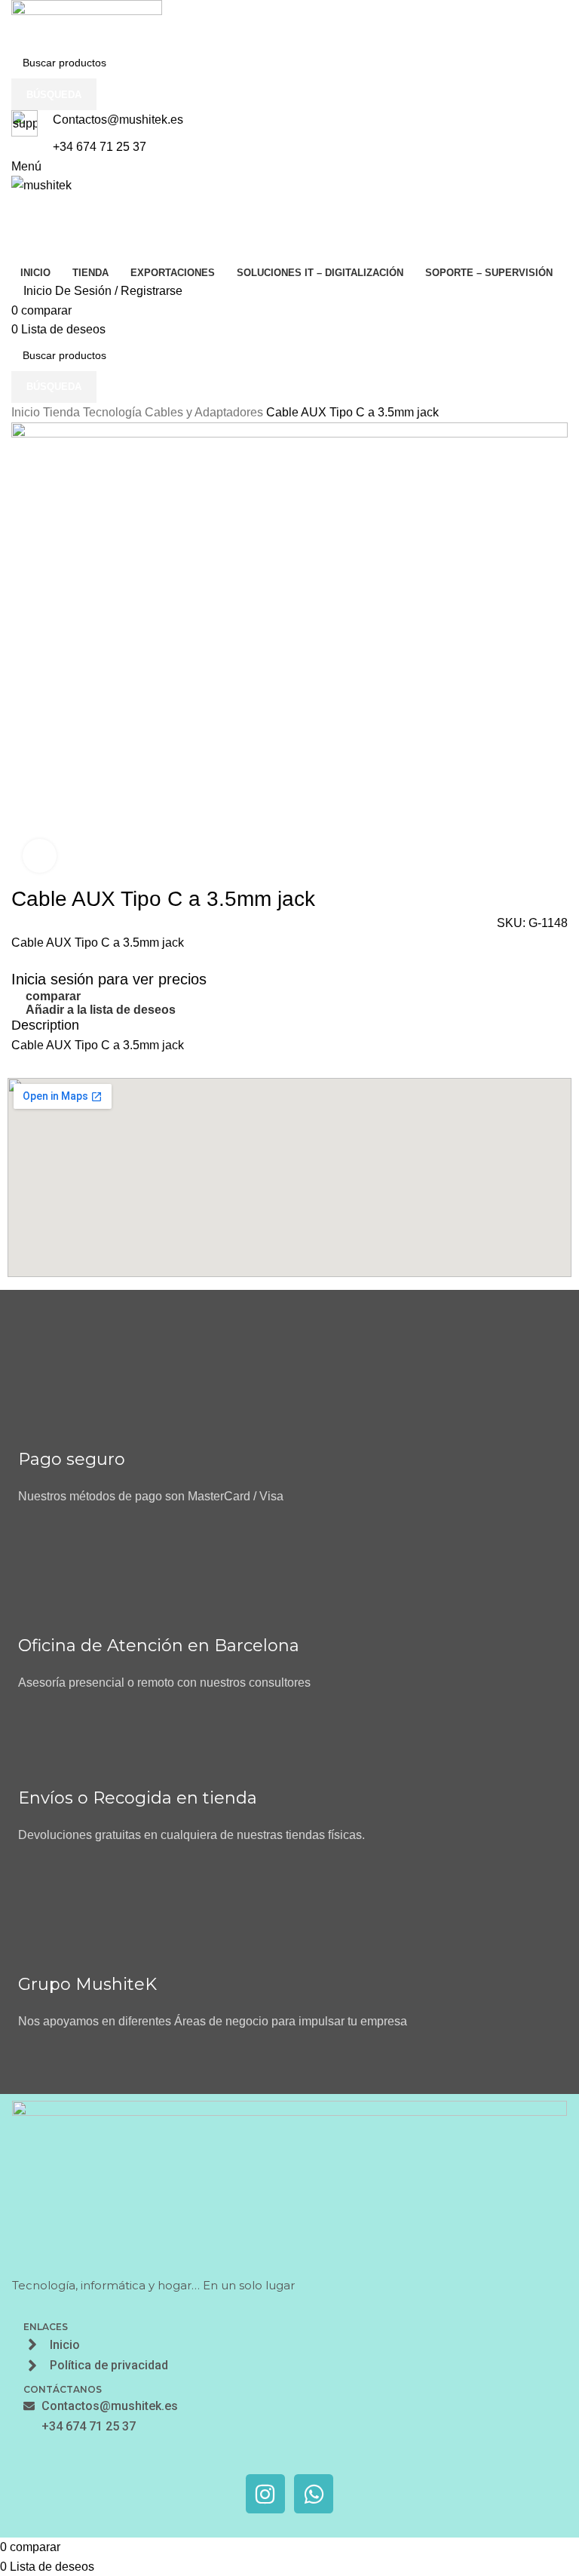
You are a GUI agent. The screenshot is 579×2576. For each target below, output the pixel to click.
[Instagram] (265, 2494)
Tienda (63, 412)
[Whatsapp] (314, 2494)
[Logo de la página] (289, 23)
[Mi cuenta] (16, 221)
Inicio (27, 412)
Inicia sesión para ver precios (109, 979)
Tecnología (114, 412)
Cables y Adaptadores (205, 412)
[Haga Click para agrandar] (40, 856)
